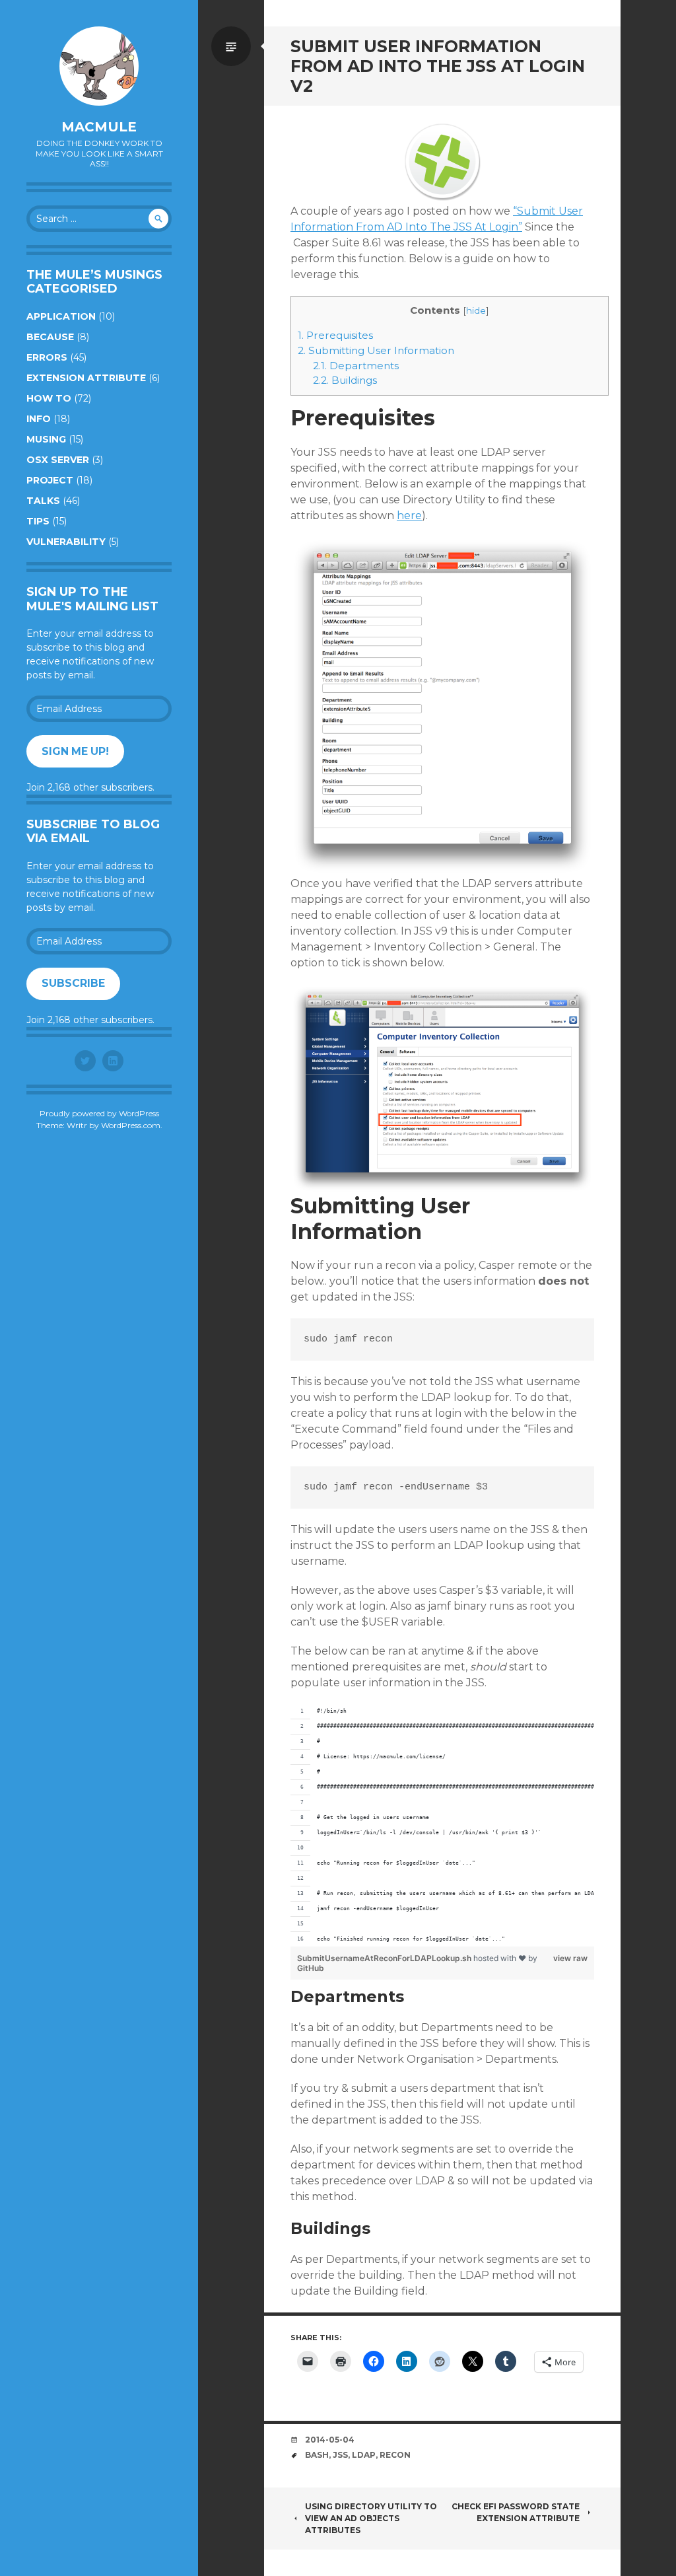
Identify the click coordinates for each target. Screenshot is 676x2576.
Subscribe (73, 983)
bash (317, 2455)
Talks (43, 501)
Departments (356, 366)
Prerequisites (335, 335)
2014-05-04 (330, 2440)
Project (50, 480)
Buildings (345, 380)
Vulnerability (66, 542)
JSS (340, 2455)
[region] (442, 1825)
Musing (46, 439)
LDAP (364, 2455)
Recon (395, 2455)
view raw (570, 1958)
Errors (47, 357)
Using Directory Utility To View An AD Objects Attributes (371, 2518)
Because (50, 337)
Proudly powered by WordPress (99, 1113)
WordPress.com (131, 1125)
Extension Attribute (86, 378)
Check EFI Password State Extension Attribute (516, 2512)
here (409, 516)
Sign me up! (75, 751)
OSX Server (58, 460)
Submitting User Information (376, 350)
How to (49, 398)
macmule (99, 127)
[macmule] (99, 66)
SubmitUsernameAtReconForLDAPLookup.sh (385, 1958)
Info (39, 419)
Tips (38, 521)
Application (61, 316)
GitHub (311, 1968)
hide (476, 310)
